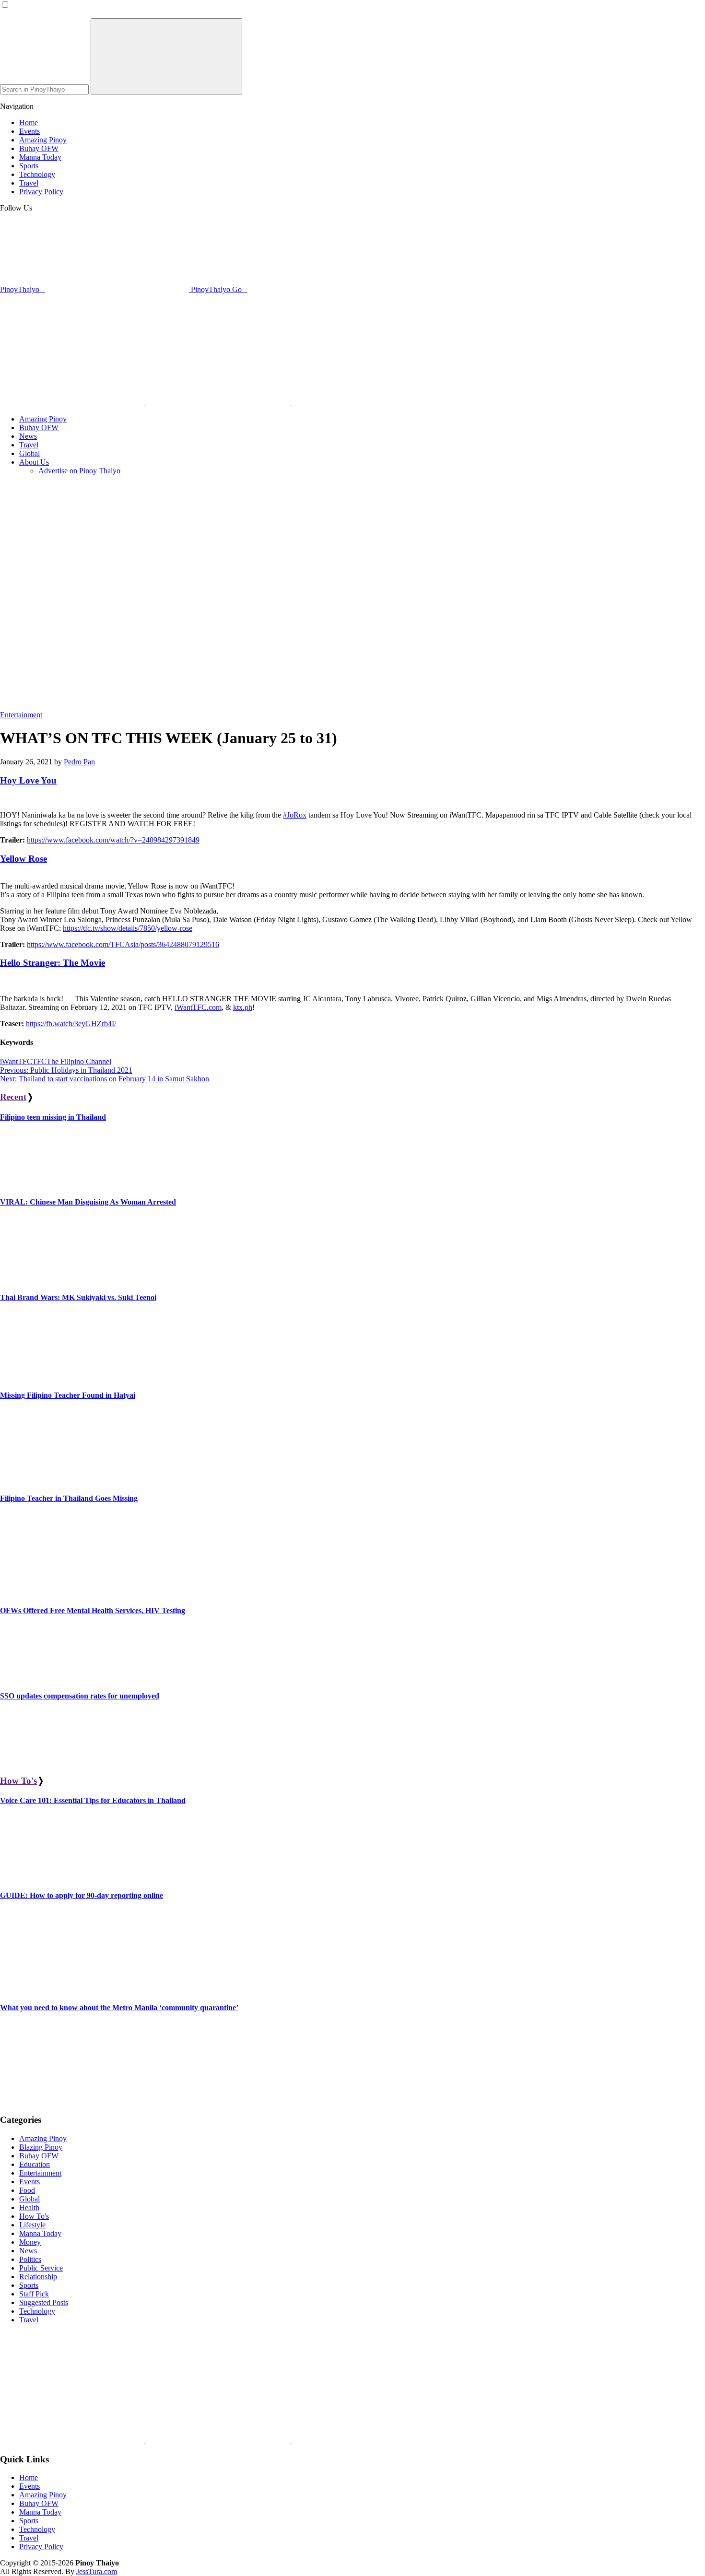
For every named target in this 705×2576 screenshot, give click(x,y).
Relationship (38, 2277)
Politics (30, 2259)
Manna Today (40, 2233)
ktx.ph (243, 1007)
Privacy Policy (41, 2547)
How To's (18, 1781)
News (28, 2251)
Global (29, 2199)
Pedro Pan (79, 762)
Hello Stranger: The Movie (53, 963)
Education (35, 2164)
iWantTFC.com (198, 1007)
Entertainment (21, 715)
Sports (29, 2285)
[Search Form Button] (166, 56)
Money (30, 2242)
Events (29, 2182)
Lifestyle (32, 2225)
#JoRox (295, 815)
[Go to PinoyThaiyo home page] (65, 320)
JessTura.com (97, 2571)
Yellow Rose (23, 859)
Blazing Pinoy (41, 2147)
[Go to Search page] (73, 403)
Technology (37, 2311)
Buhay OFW (39, 2156)
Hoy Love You (28, 780)
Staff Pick (34, 2294)
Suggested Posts (44, 2302)
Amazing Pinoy (43, 2138)
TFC (39, 1061)
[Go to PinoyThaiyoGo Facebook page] (364, 403)
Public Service (41, 2268)
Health (29, 2207)
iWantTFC (16, 1061)
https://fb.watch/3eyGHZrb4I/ (71, 1024)
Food (27, 2190)
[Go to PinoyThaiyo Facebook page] (219, 403)
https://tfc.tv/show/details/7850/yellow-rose (128, 928)
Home (29, 2477)
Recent (13, 1097)
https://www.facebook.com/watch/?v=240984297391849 (113, 840)
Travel (29, 2320)
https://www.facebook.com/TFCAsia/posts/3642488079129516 (123, 944)
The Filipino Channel (79, 1061)
